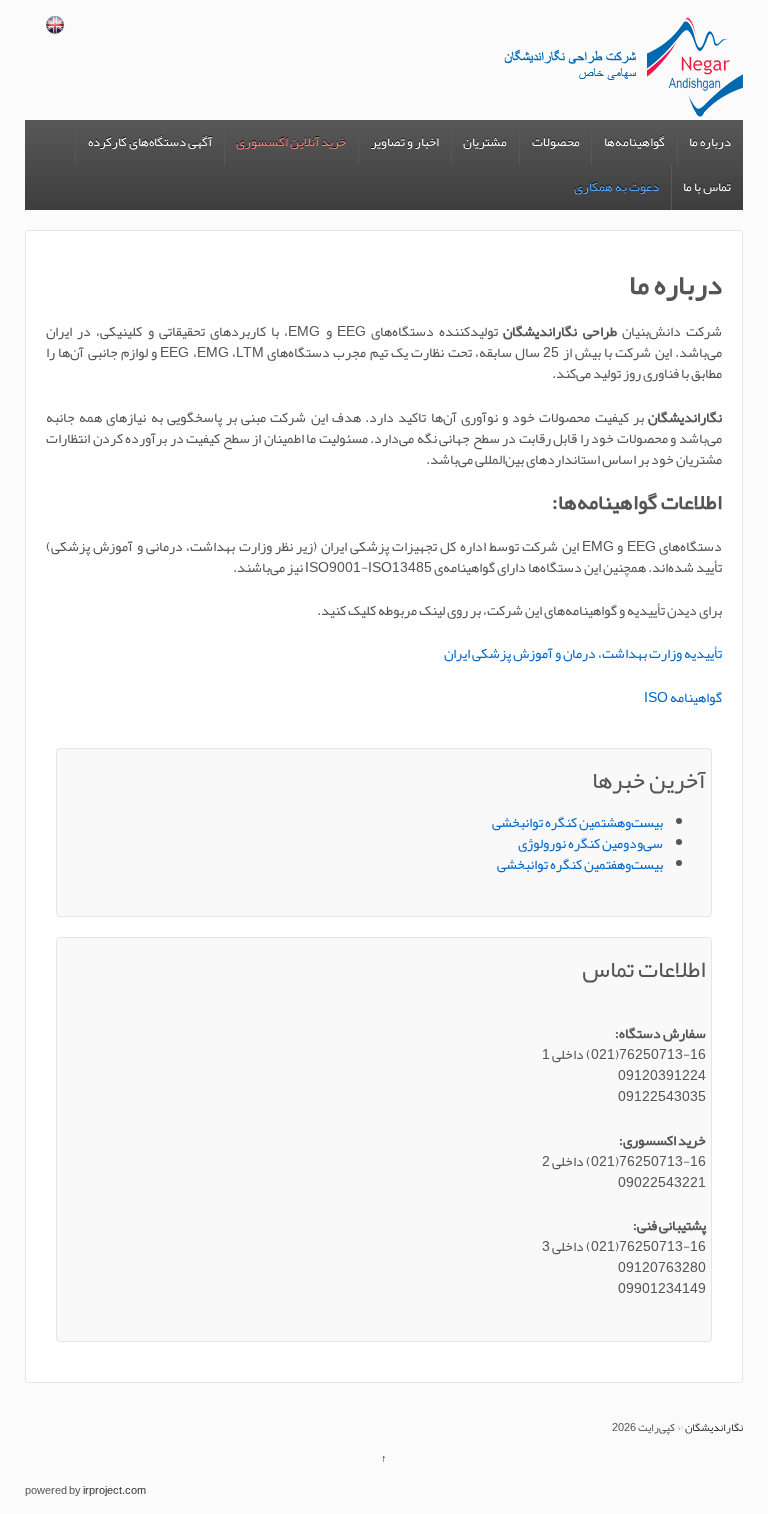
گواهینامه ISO (683, 697)
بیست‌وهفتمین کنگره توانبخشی (580, 864)
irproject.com (114, 1490)
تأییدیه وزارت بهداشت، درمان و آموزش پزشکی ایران (583, 653)
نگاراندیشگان (713, 1427)
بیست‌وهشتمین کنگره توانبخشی (577, 822)
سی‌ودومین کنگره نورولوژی (590, 843)
